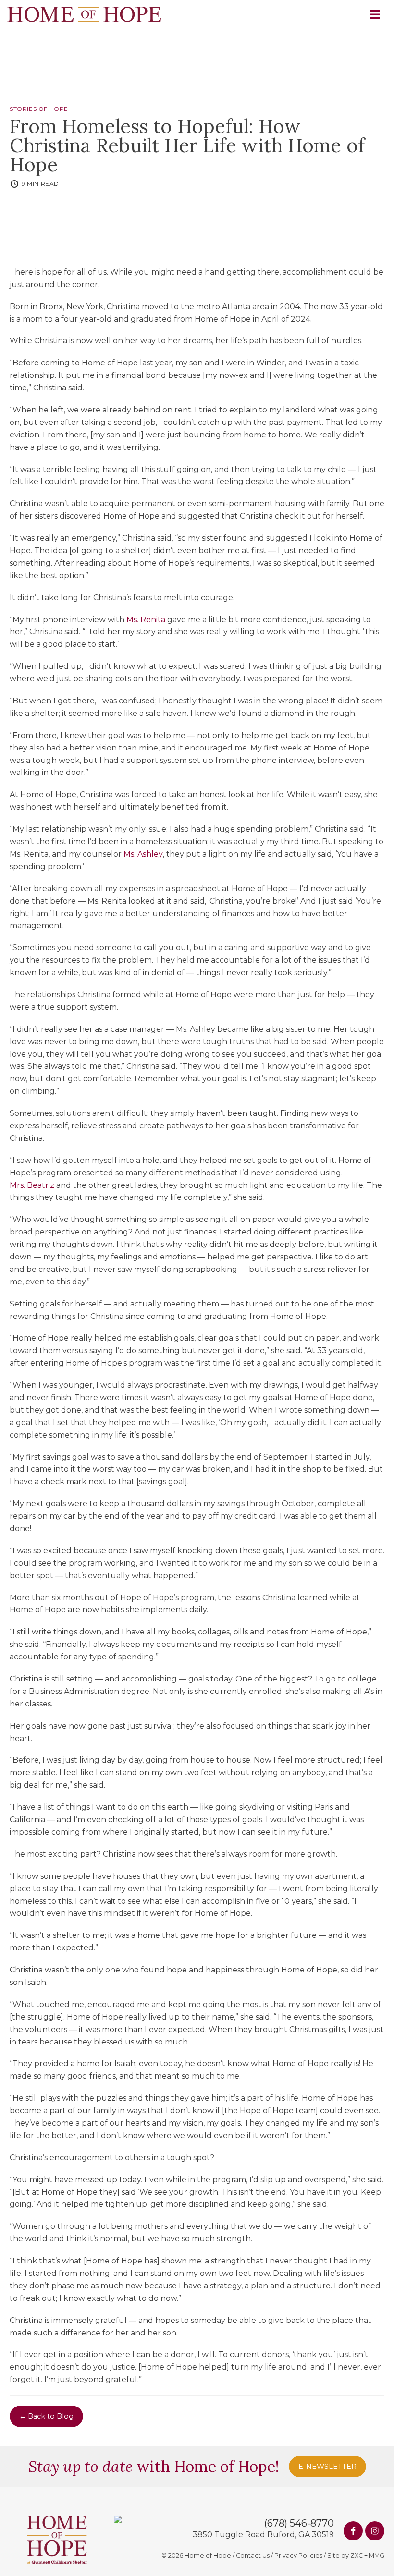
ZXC (357, 2556)
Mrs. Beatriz (32, 1185)
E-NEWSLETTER (327, 2467)
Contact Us (253, 2556)
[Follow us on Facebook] (353, 2531)
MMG (377, 2556)
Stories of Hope (39, 109)
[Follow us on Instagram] (375, 2531)
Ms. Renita (146, 620)
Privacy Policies (298, 2556)
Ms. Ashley (143, 854)
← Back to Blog (46, 2416)
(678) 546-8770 (299, 2523)
